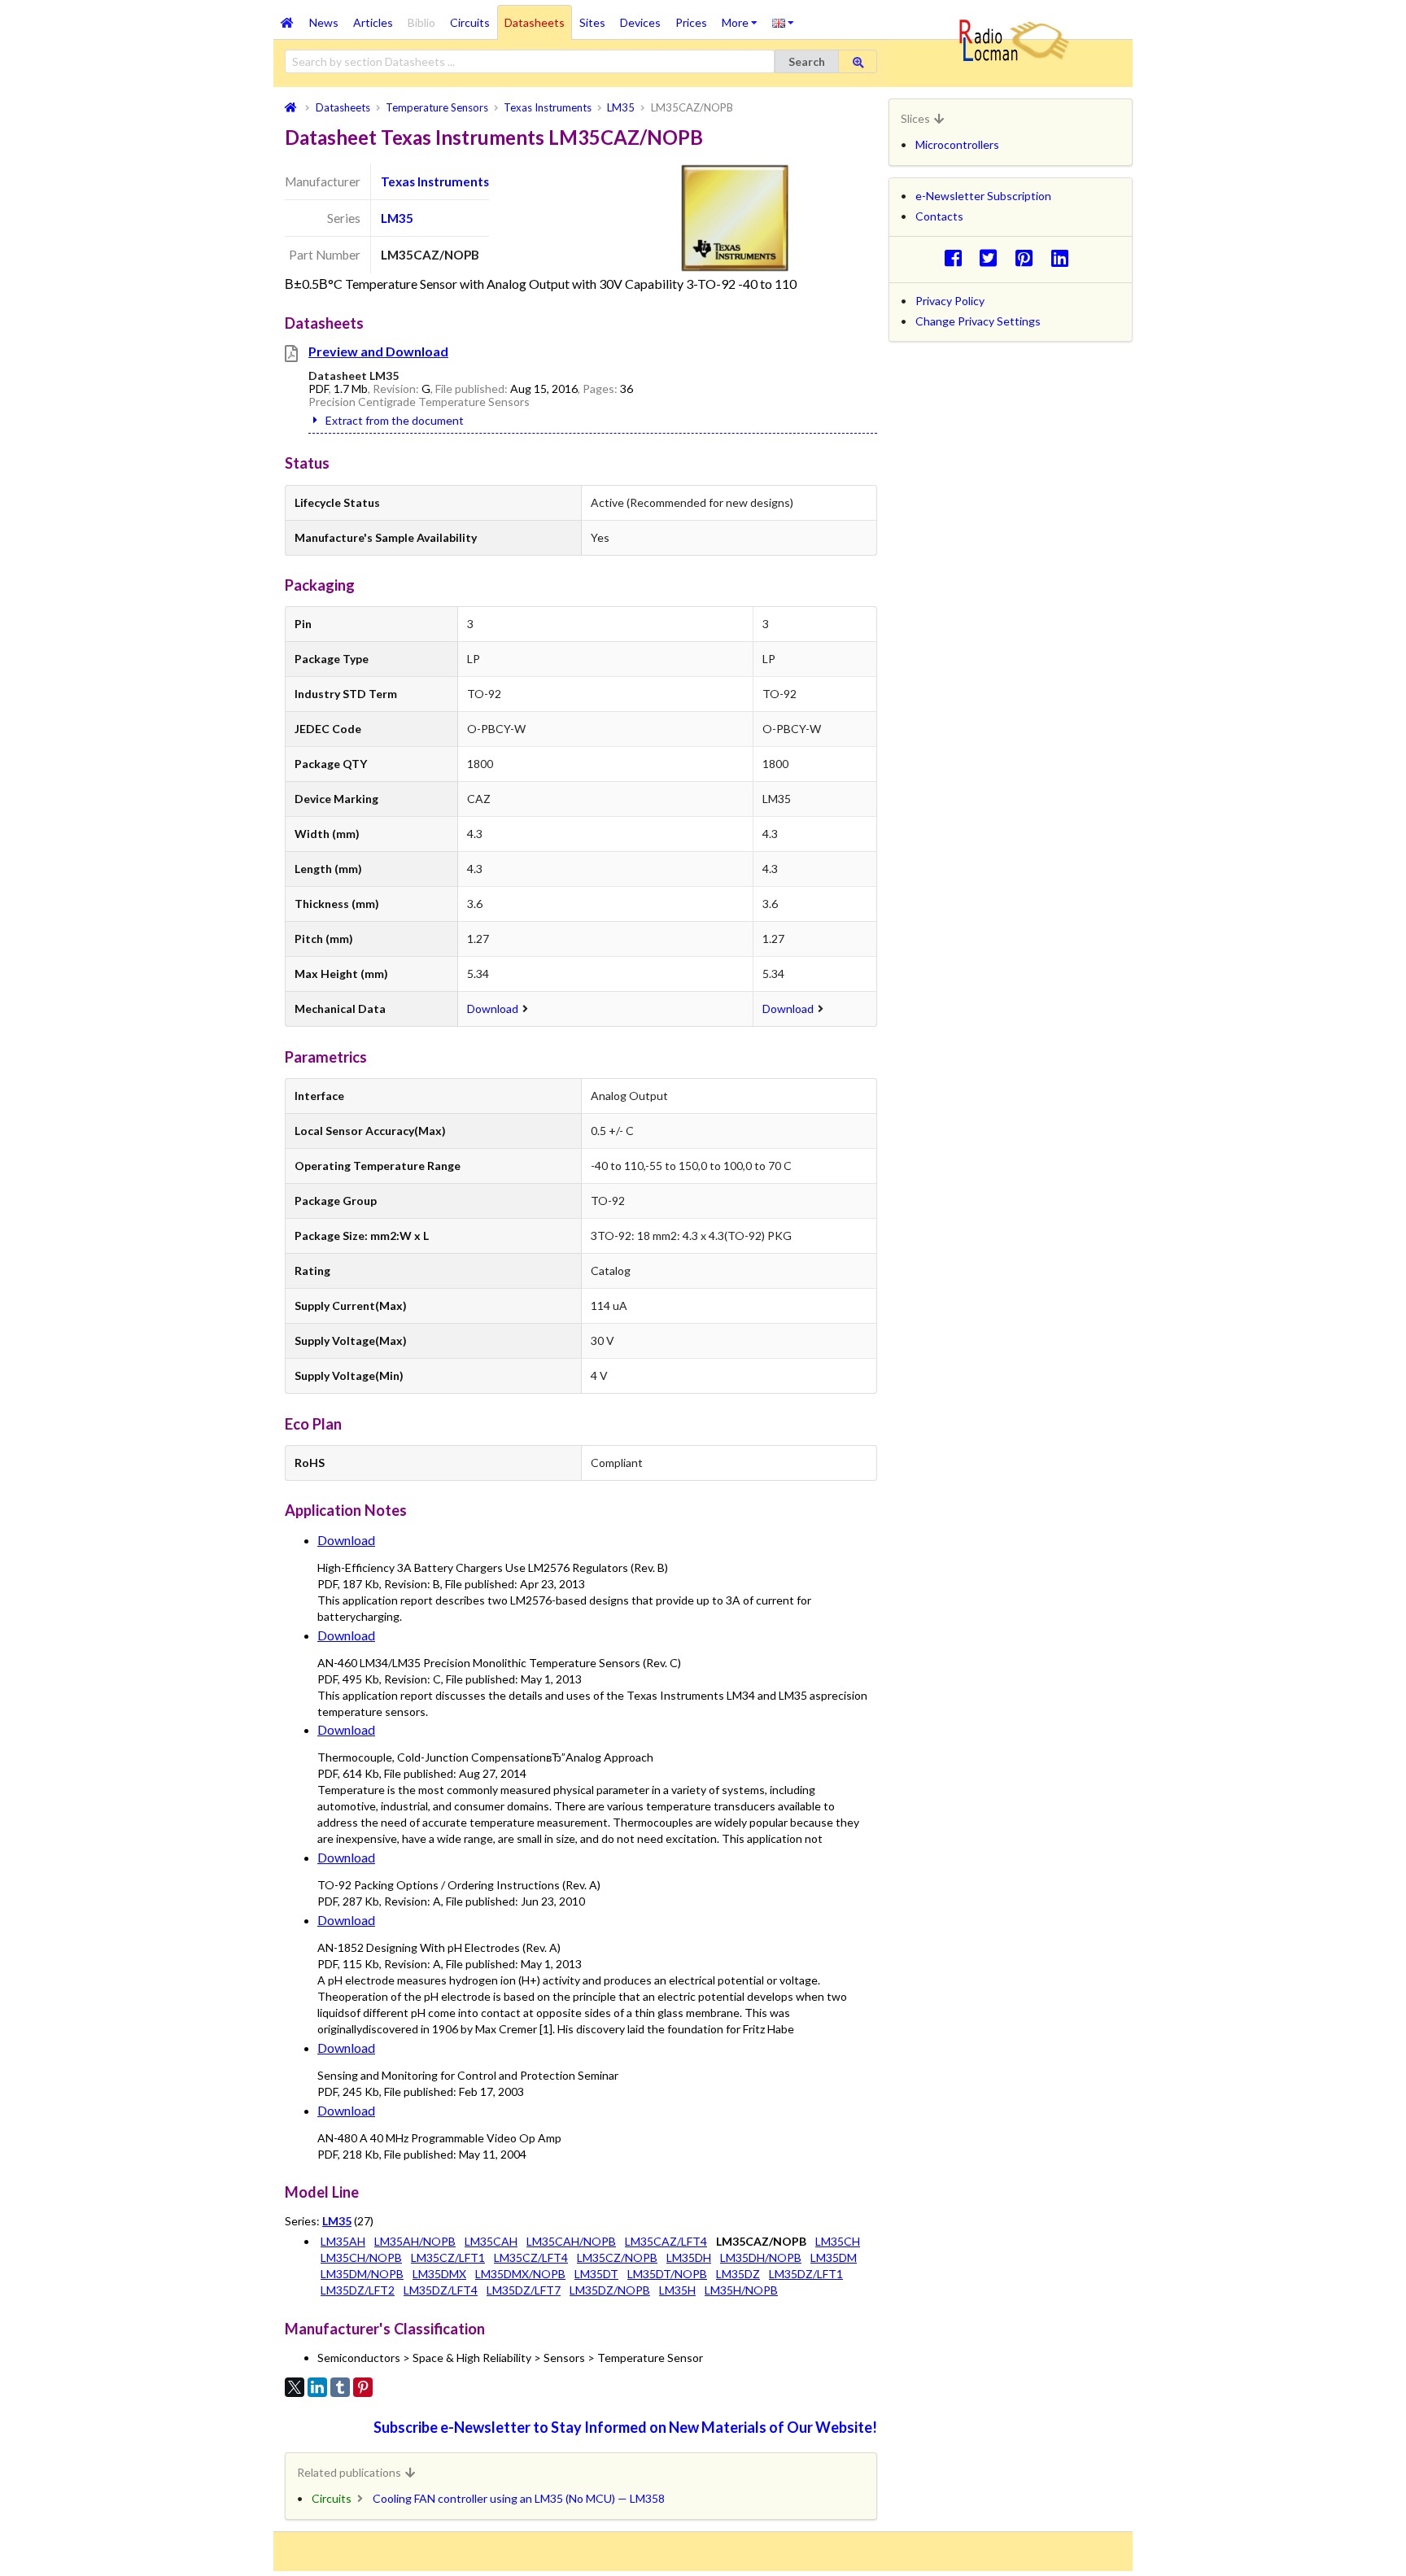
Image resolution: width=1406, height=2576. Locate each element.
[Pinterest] (363, 2387)
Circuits (470, 22)
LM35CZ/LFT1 (448, 2257)
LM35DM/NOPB (362, 2274)
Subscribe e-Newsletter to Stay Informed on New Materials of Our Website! (625, 2427)
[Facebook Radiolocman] (957, 258)
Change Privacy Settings (978, 321)
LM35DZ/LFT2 (358, 2290)
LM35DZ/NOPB (610, 2290)
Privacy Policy (950, 301)
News (324, 22)
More (743, 17)
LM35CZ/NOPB (617, 2257)
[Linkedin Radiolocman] (1064, 258)
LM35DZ (738, 2274)
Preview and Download (378, 351)
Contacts (939, 216)
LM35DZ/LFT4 (441, 2290)
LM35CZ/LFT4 (531, 2257)
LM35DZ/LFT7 (524, 2290)
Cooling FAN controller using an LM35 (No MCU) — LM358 (519, 2498)
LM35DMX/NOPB (520, 2274)
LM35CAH (491, 2241)
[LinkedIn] (317, 2387)
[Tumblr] (340, 2387)
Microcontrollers (957, 144)
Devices (640, 22)
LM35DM (834, 2257)
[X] (295, 2387)
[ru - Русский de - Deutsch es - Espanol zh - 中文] (783, 22)
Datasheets (535, 22)
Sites (592, 22)
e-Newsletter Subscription (983, 196)
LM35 (397, 218)
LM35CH (838, 2241)
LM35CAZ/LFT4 (666, 2241)
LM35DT (596, 2274)
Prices (691, 22)
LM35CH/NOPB (361, 2257)
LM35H (677, 2290)
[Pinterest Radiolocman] (1029, 258)
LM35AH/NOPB (415, 2241)
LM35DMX (439, 2274)
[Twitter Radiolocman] (993, 258)
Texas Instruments (435, 181)
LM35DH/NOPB (761, 2257)
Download (493, 1009)
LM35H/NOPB (741, 2290)
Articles (373, 22)
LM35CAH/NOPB (571, 2241)
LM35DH (689, 2257)
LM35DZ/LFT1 (806, 2274)
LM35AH (343, 2241)
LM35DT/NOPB (667, 2274)
